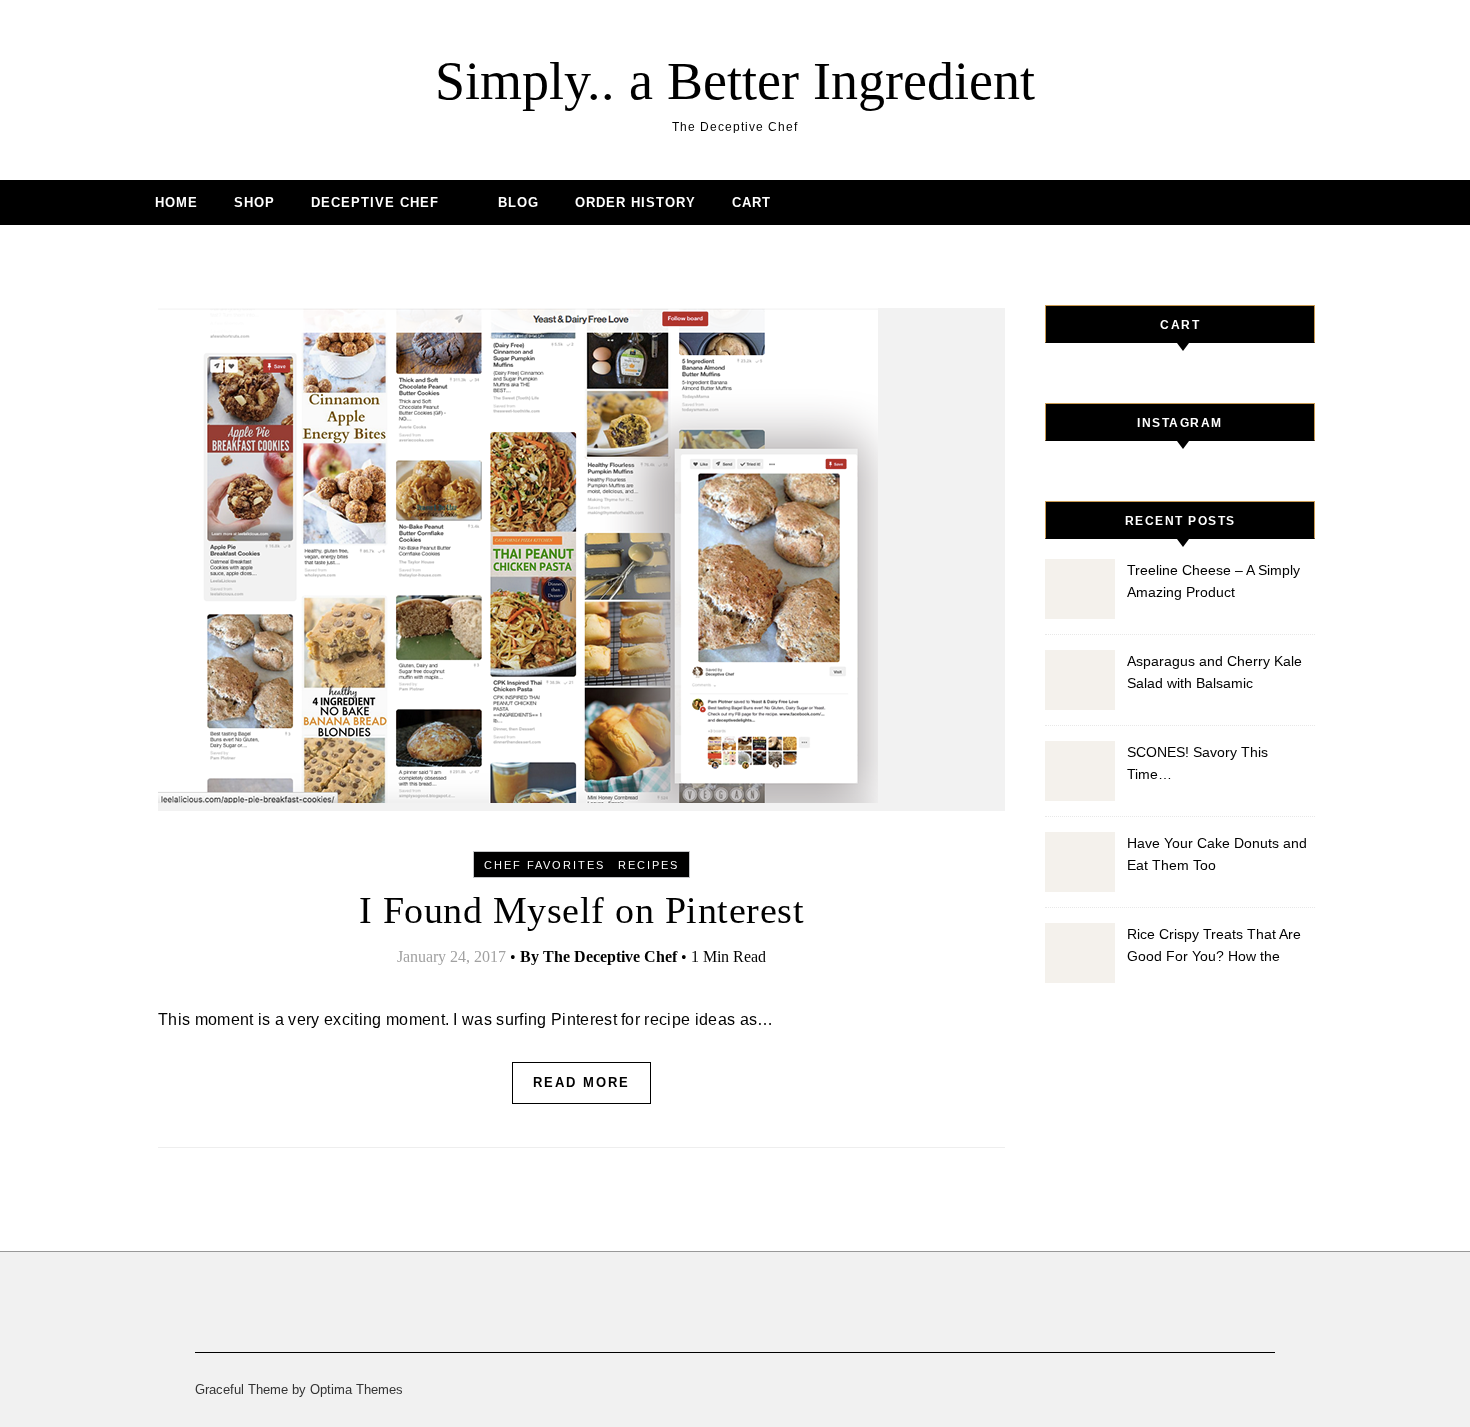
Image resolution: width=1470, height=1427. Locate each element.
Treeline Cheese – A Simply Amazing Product (1213, 581)
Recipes (648, 865)
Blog (518, 202)
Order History (635, 202)
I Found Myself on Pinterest (582, 910)
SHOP (254, 202)
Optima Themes (356, 1389)
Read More (581, 1082)
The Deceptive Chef (610, 956)
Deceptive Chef (375, 202)
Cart (751, 202)
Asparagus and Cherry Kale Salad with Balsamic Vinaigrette (1214, 674)
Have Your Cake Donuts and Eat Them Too (1217, 854)
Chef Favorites (544, 865)
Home (176, 202)
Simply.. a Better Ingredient (735, 81)
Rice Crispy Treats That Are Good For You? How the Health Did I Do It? (1214, 947)
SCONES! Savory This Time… (1197, 763)
